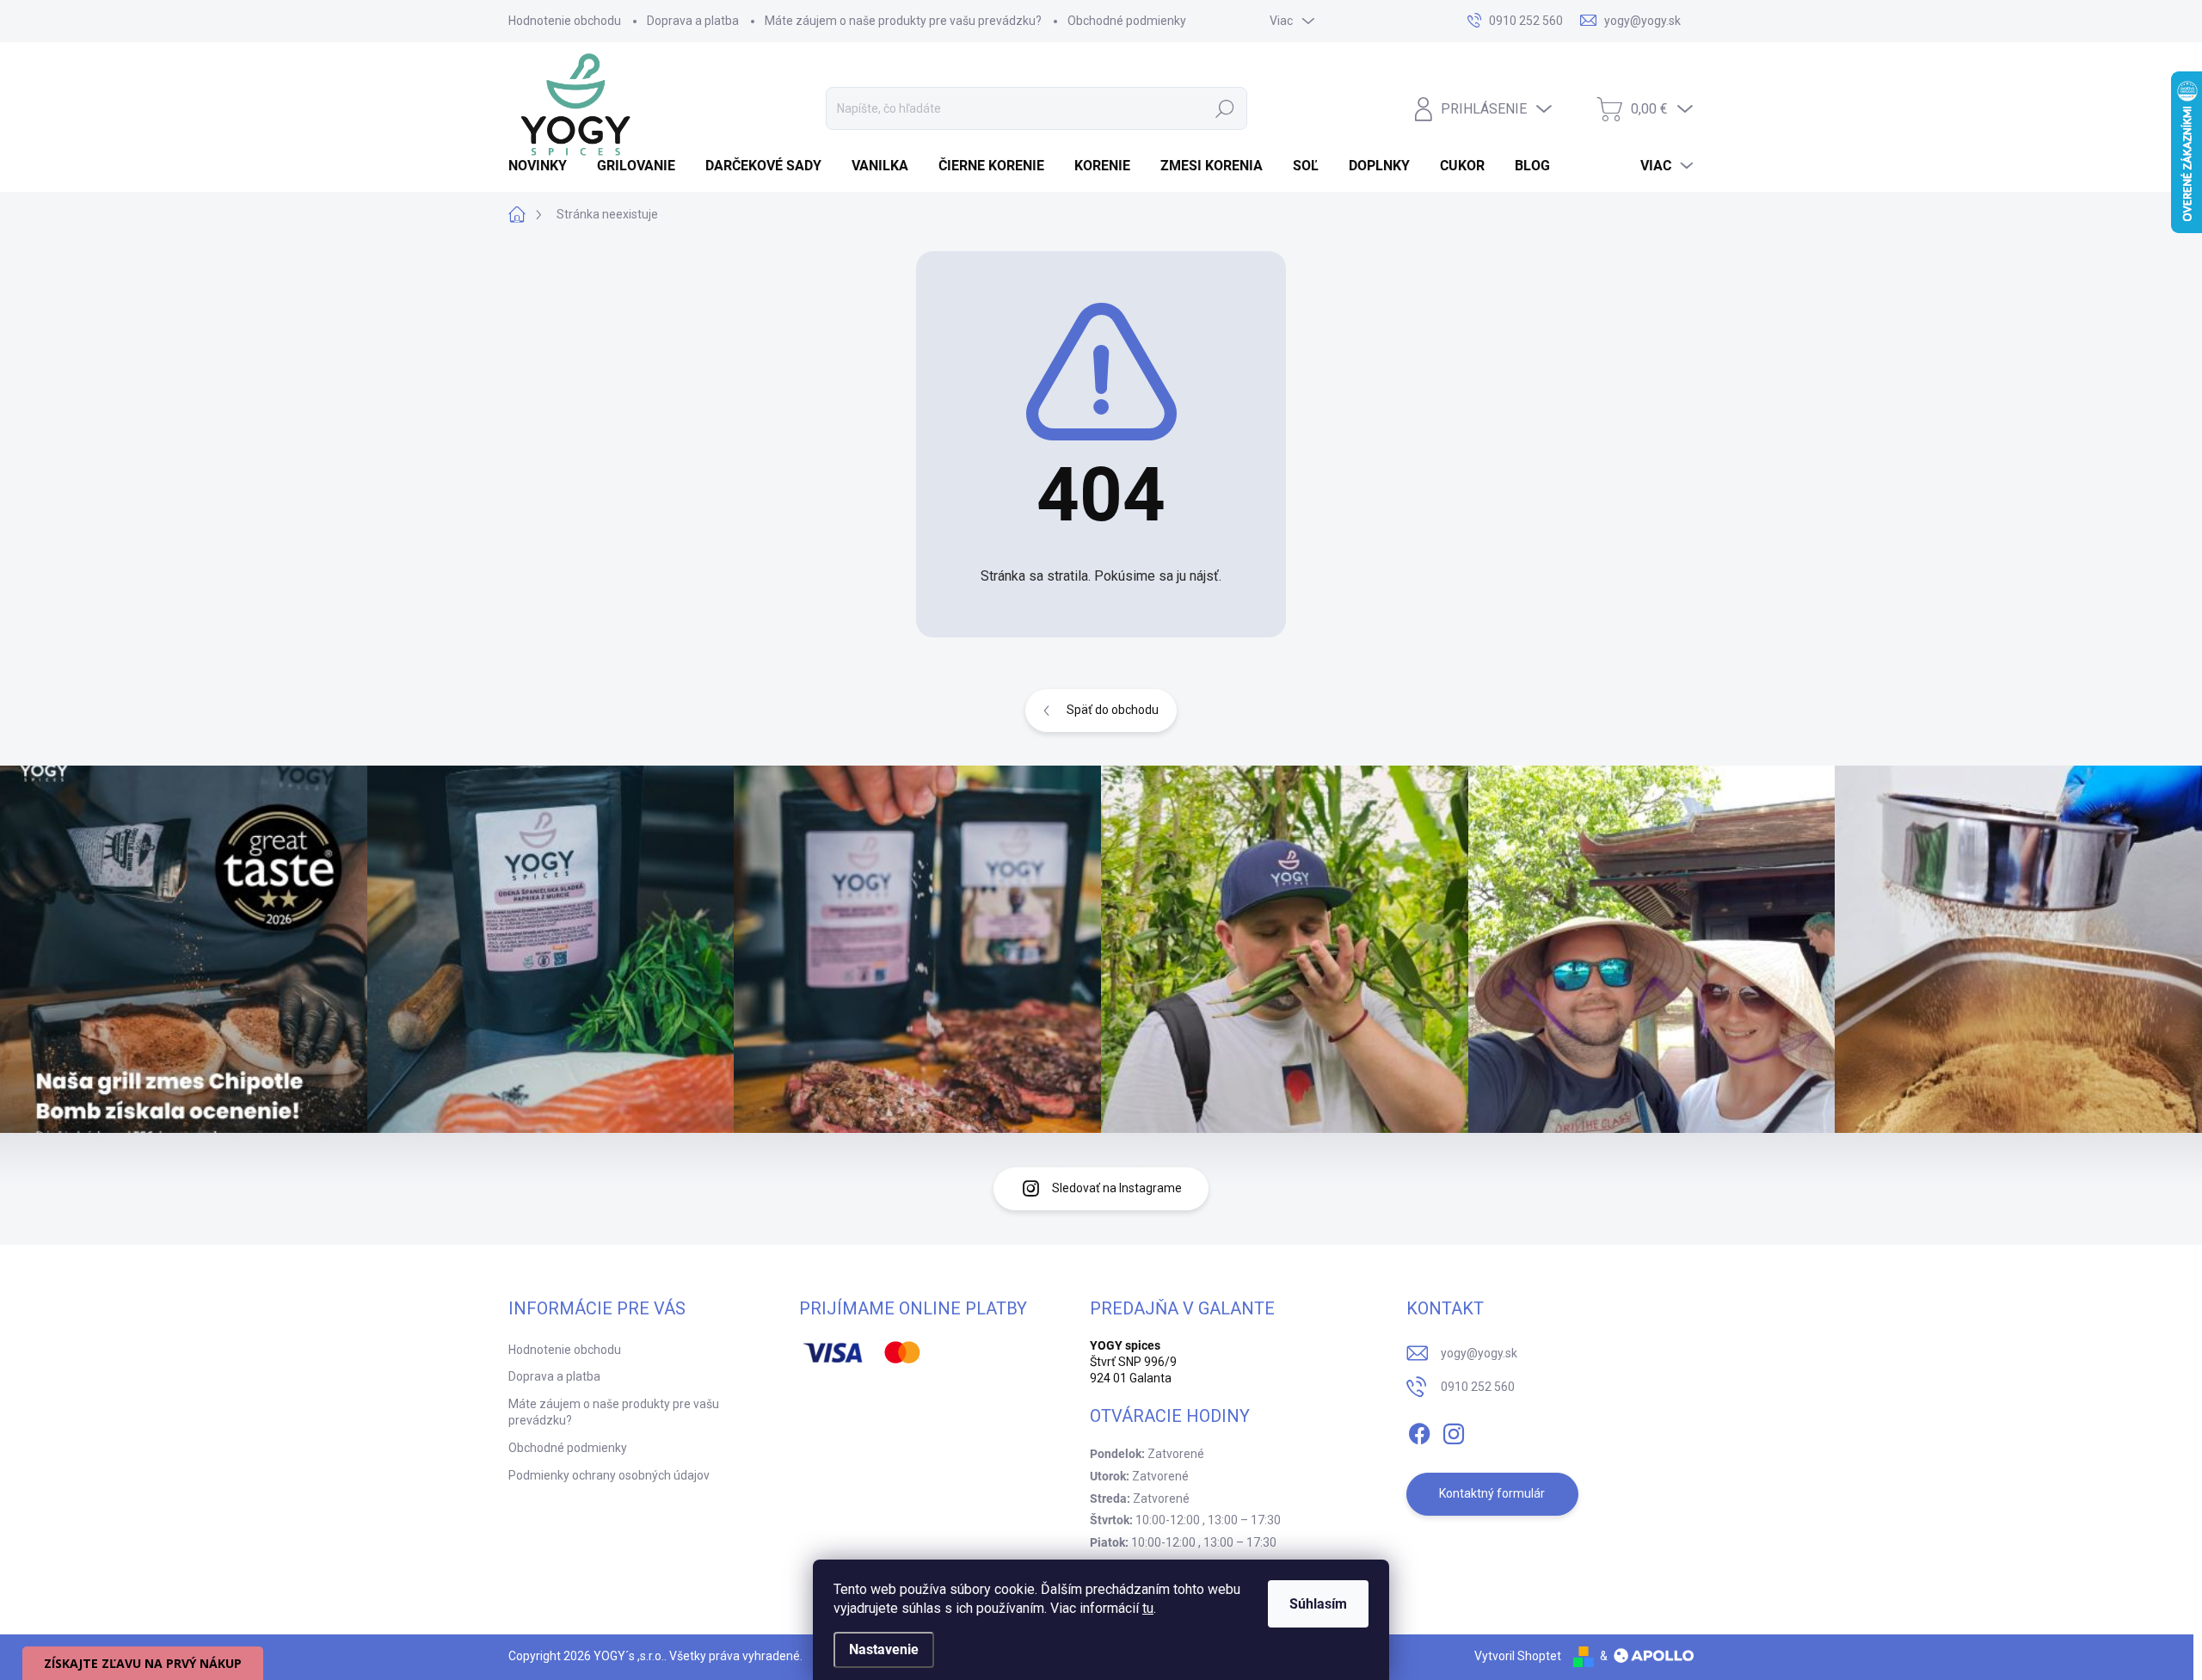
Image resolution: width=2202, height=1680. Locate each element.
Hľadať (1225, 108)
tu (1148, 1608)
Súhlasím (1318, 1604)
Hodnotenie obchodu (565, 21)
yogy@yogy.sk (1479, 1353)
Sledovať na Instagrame (1117, 1188)
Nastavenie (884, 1649)
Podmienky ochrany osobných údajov (609, 1475)
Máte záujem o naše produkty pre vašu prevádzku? (903, 21)
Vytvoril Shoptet (1518, 1656)
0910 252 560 (1478, 1387)
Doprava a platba (693, 21)
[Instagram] (1454, 1431)
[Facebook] (1419, 1431)
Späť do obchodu (1113, 710)
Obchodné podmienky (1127, 21)
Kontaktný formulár (1492, 1493)
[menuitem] (544, 166)
